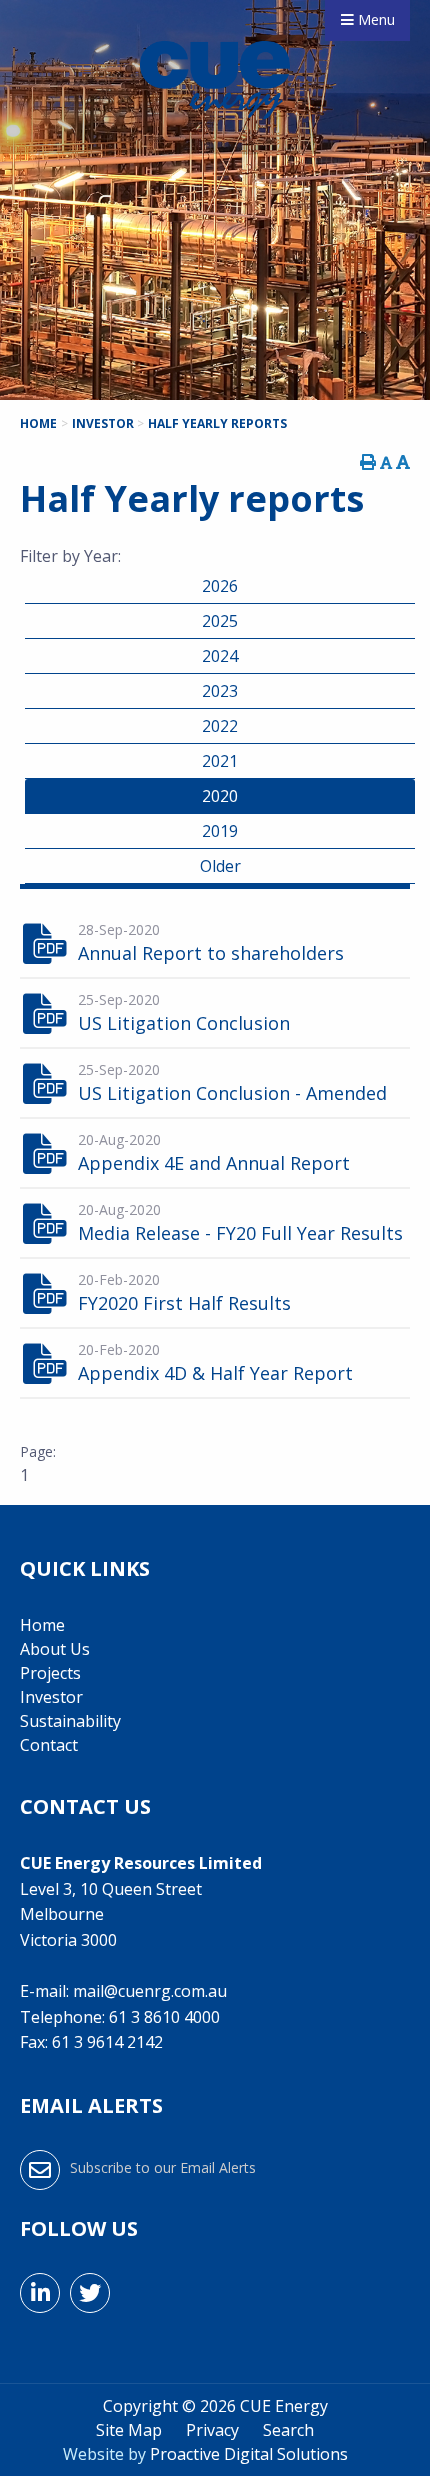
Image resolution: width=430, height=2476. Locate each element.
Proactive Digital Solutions (249, 2454)
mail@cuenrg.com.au (150, 1991)
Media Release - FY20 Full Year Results (240, 1233)
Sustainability (70, 1721)
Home (42, 1625)
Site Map (129, 2430)
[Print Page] (368, 462)
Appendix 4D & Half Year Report (215, 1373)
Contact (49, 1745)
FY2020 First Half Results (184, 1303)
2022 (220, 726)
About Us (55, 1649)
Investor (51, 1697)
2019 (220, 831)
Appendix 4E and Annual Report (214, 1163)
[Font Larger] (403, 462)
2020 (220, 796)
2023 (220, 691)
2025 (220, 621)
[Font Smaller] (386, 462)
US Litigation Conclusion (184, 1023)
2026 (220, 586)
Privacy (212, 2430)
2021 (220, 761)
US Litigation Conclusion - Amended (232, 1093)
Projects (50, 1673)
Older (220, 866)
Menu (374, 19)
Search (288, 2430)
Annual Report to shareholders (211, 953)
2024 (220, 656)
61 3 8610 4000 (164, 2017)
